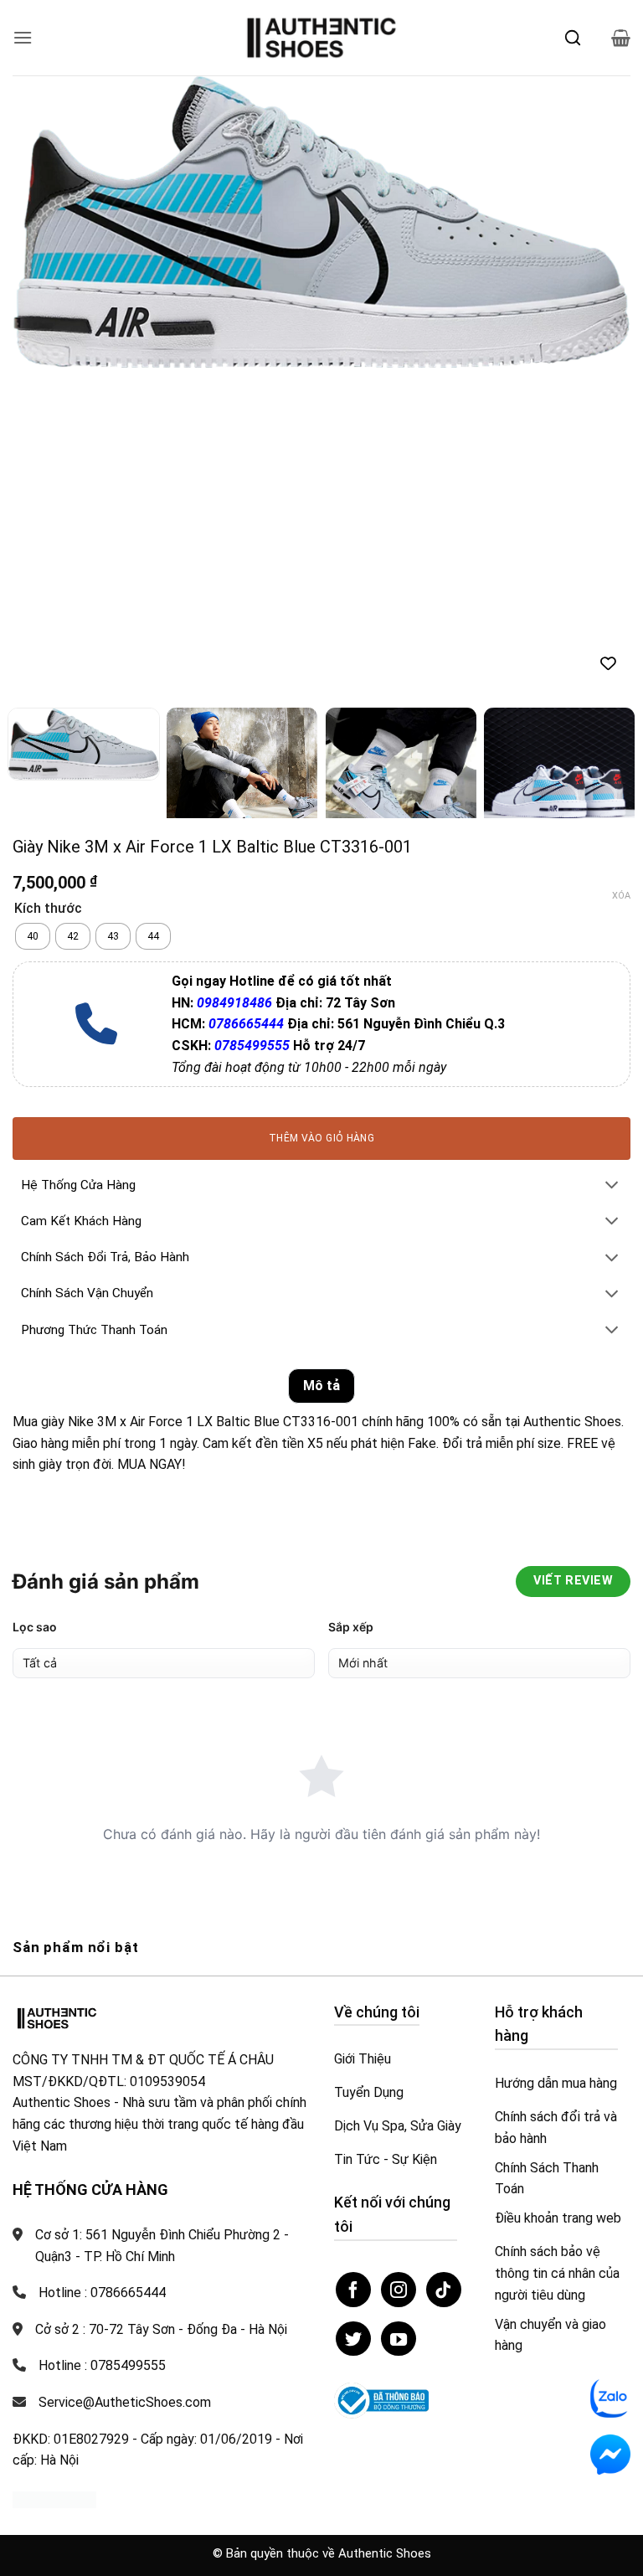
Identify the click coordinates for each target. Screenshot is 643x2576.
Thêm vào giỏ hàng (321, 1138)
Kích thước (48, 909)
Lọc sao (35, 1627)
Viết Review (573, 1581)
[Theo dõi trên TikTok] (444, 2290)
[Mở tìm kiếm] (573, 38)
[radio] (33, 936)
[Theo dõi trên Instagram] (399, 2290)
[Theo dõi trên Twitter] (353, 2339)
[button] (23, 37)
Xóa (621, 896)
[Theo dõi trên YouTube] (399, 2339)
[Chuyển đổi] (612, 1186)
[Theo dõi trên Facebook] (353, 2290)
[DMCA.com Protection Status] (54, 2499)
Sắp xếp (351, 1627)
